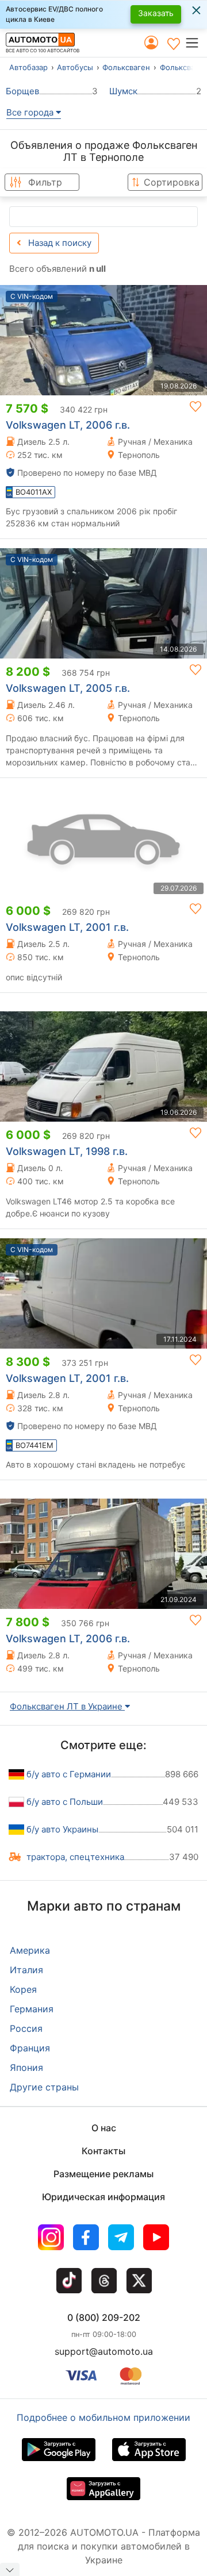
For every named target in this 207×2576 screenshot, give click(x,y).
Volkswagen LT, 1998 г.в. (67, 1151)
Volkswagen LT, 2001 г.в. (67, 927)
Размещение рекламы (103, 2174)
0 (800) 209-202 (104, 2317)
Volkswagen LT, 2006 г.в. (68, 425)
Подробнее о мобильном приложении (103, 2417)
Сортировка (172, 182)
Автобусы (75, 67)
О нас (104, 2128)
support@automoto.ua (104, 2351)
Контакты (103, 2151)
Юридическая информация (103, 2197)
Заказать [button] (156, 13)
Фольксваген (126, 67)
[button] (196, 43)
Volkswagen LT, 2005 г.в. (68, 688)
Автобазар (28, 67)
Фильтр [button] (45, 182)
